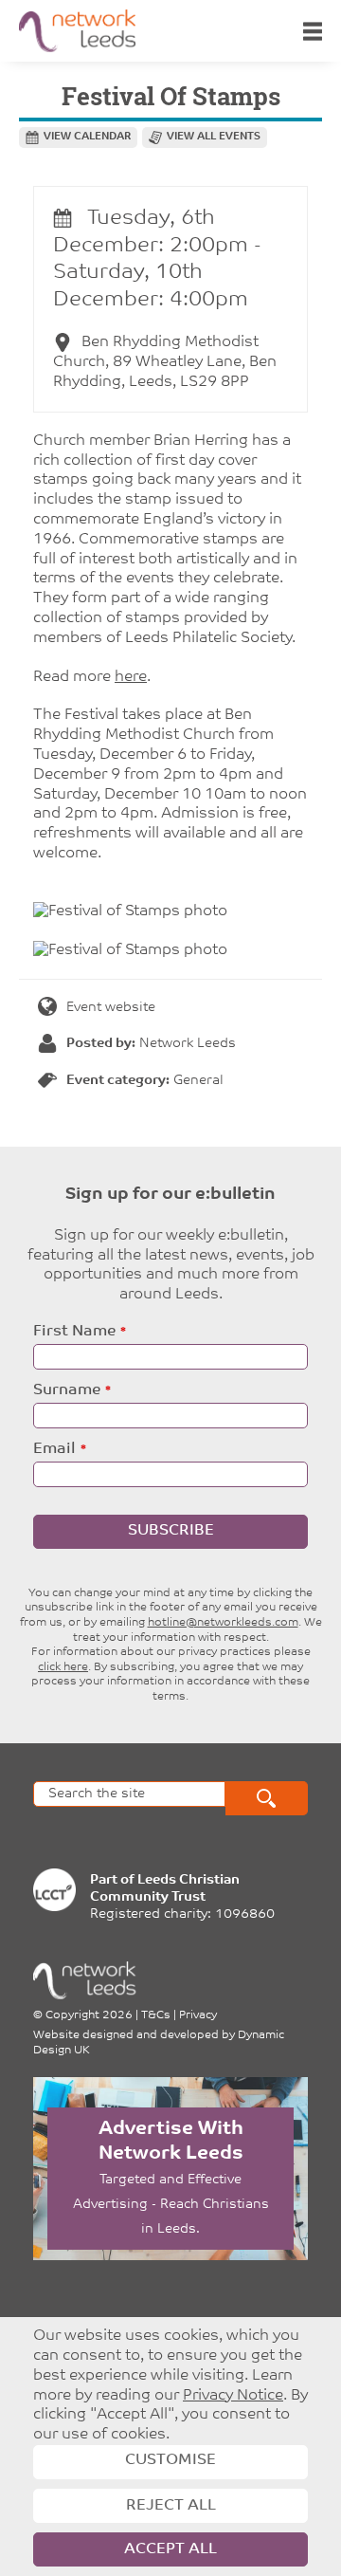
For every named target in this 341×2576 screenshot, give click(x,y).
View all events (214, 137)
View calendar (87, 137)
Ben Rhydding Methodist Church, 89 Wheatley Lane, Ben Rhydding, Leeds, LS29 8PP (165, 362)
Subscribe (171, 1531)
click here (63, 1667)
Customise (170, 2460)
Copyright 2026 (89, 2015)
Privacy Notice (233, 2396)
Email (54, 1449)
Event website (111, 1008)
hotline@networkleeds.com (223, 1623)
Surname (67, 1390)
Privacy (198, 2015)
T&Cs (156, 2015)
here (131, 677)
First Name (74, 1332)
